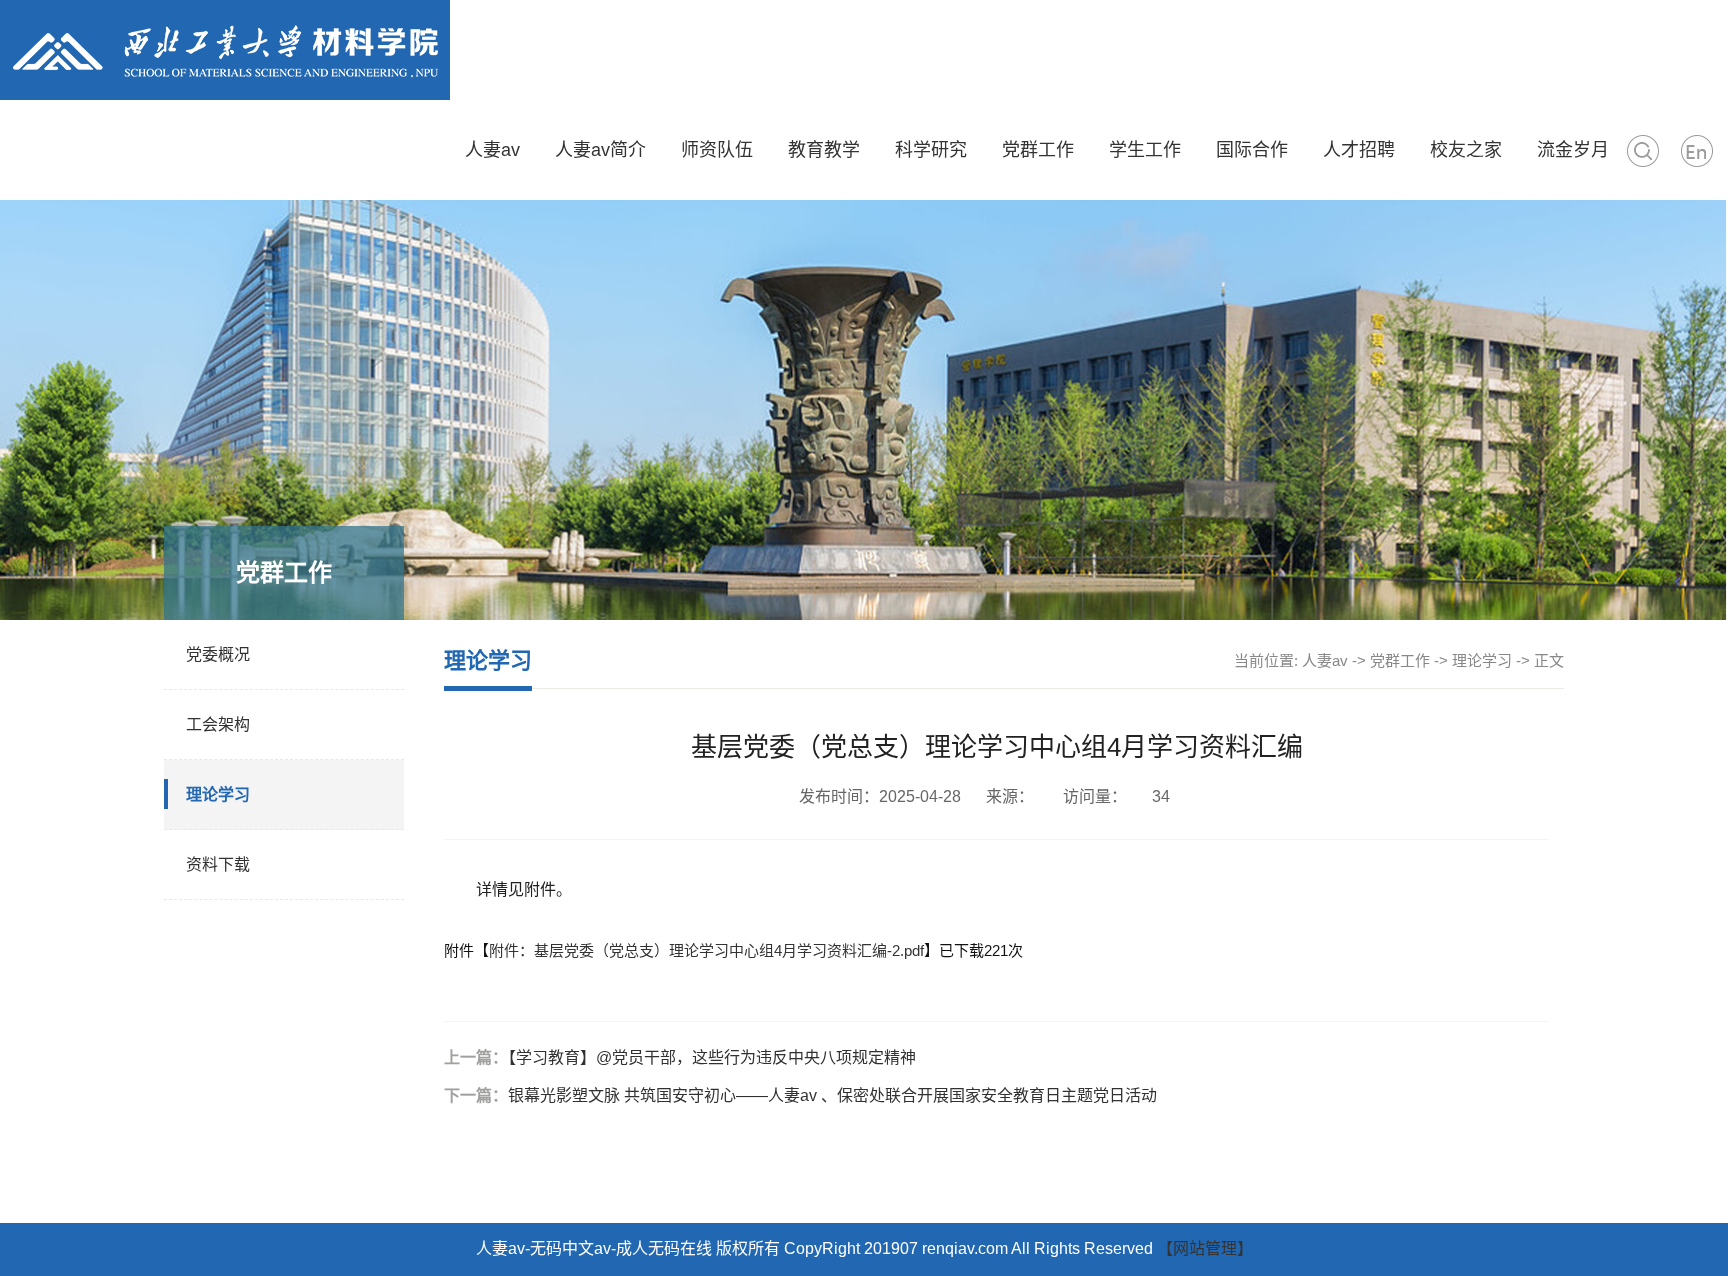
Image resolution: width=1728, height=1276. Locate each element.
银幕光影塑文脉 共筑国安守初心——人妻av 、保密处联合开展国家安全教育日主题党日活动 (832, 1095)
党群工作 (1038, 150)
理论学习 (218, 794)
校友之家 (1466, 150)
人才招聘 (1359, 150)
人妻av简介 (600, 150)
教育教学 (824, 150)
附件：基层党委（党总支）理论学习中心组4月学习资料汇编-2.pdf (706, 950)
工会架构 (218, 724)
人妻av (492, 150)
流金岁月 (1573, 150)
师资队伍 (717, 150)
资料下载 (218, 864)
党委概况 (218, 654)
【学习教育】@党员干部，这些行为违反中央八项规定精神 (712, 1057)
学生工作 (1145, 150)
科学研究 (931, 150)
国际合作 (1252, 150)
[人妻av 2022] (225, 49)
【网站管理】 (1205, 1248)
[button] (1643, 150)
